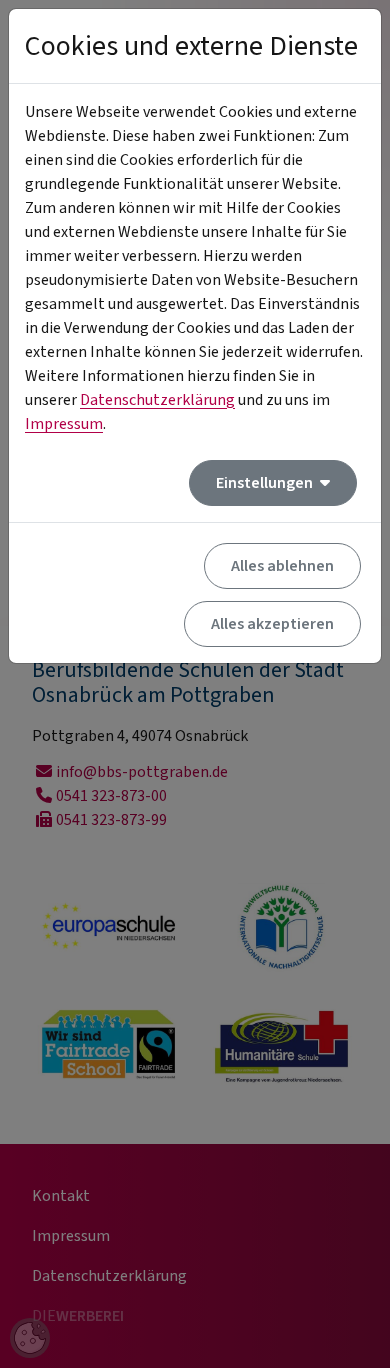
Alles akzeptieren (272, 624)
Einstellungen (266, 483)
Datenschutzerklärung (157, 400)
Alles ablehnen (282, 566)
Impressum (64, 424)
